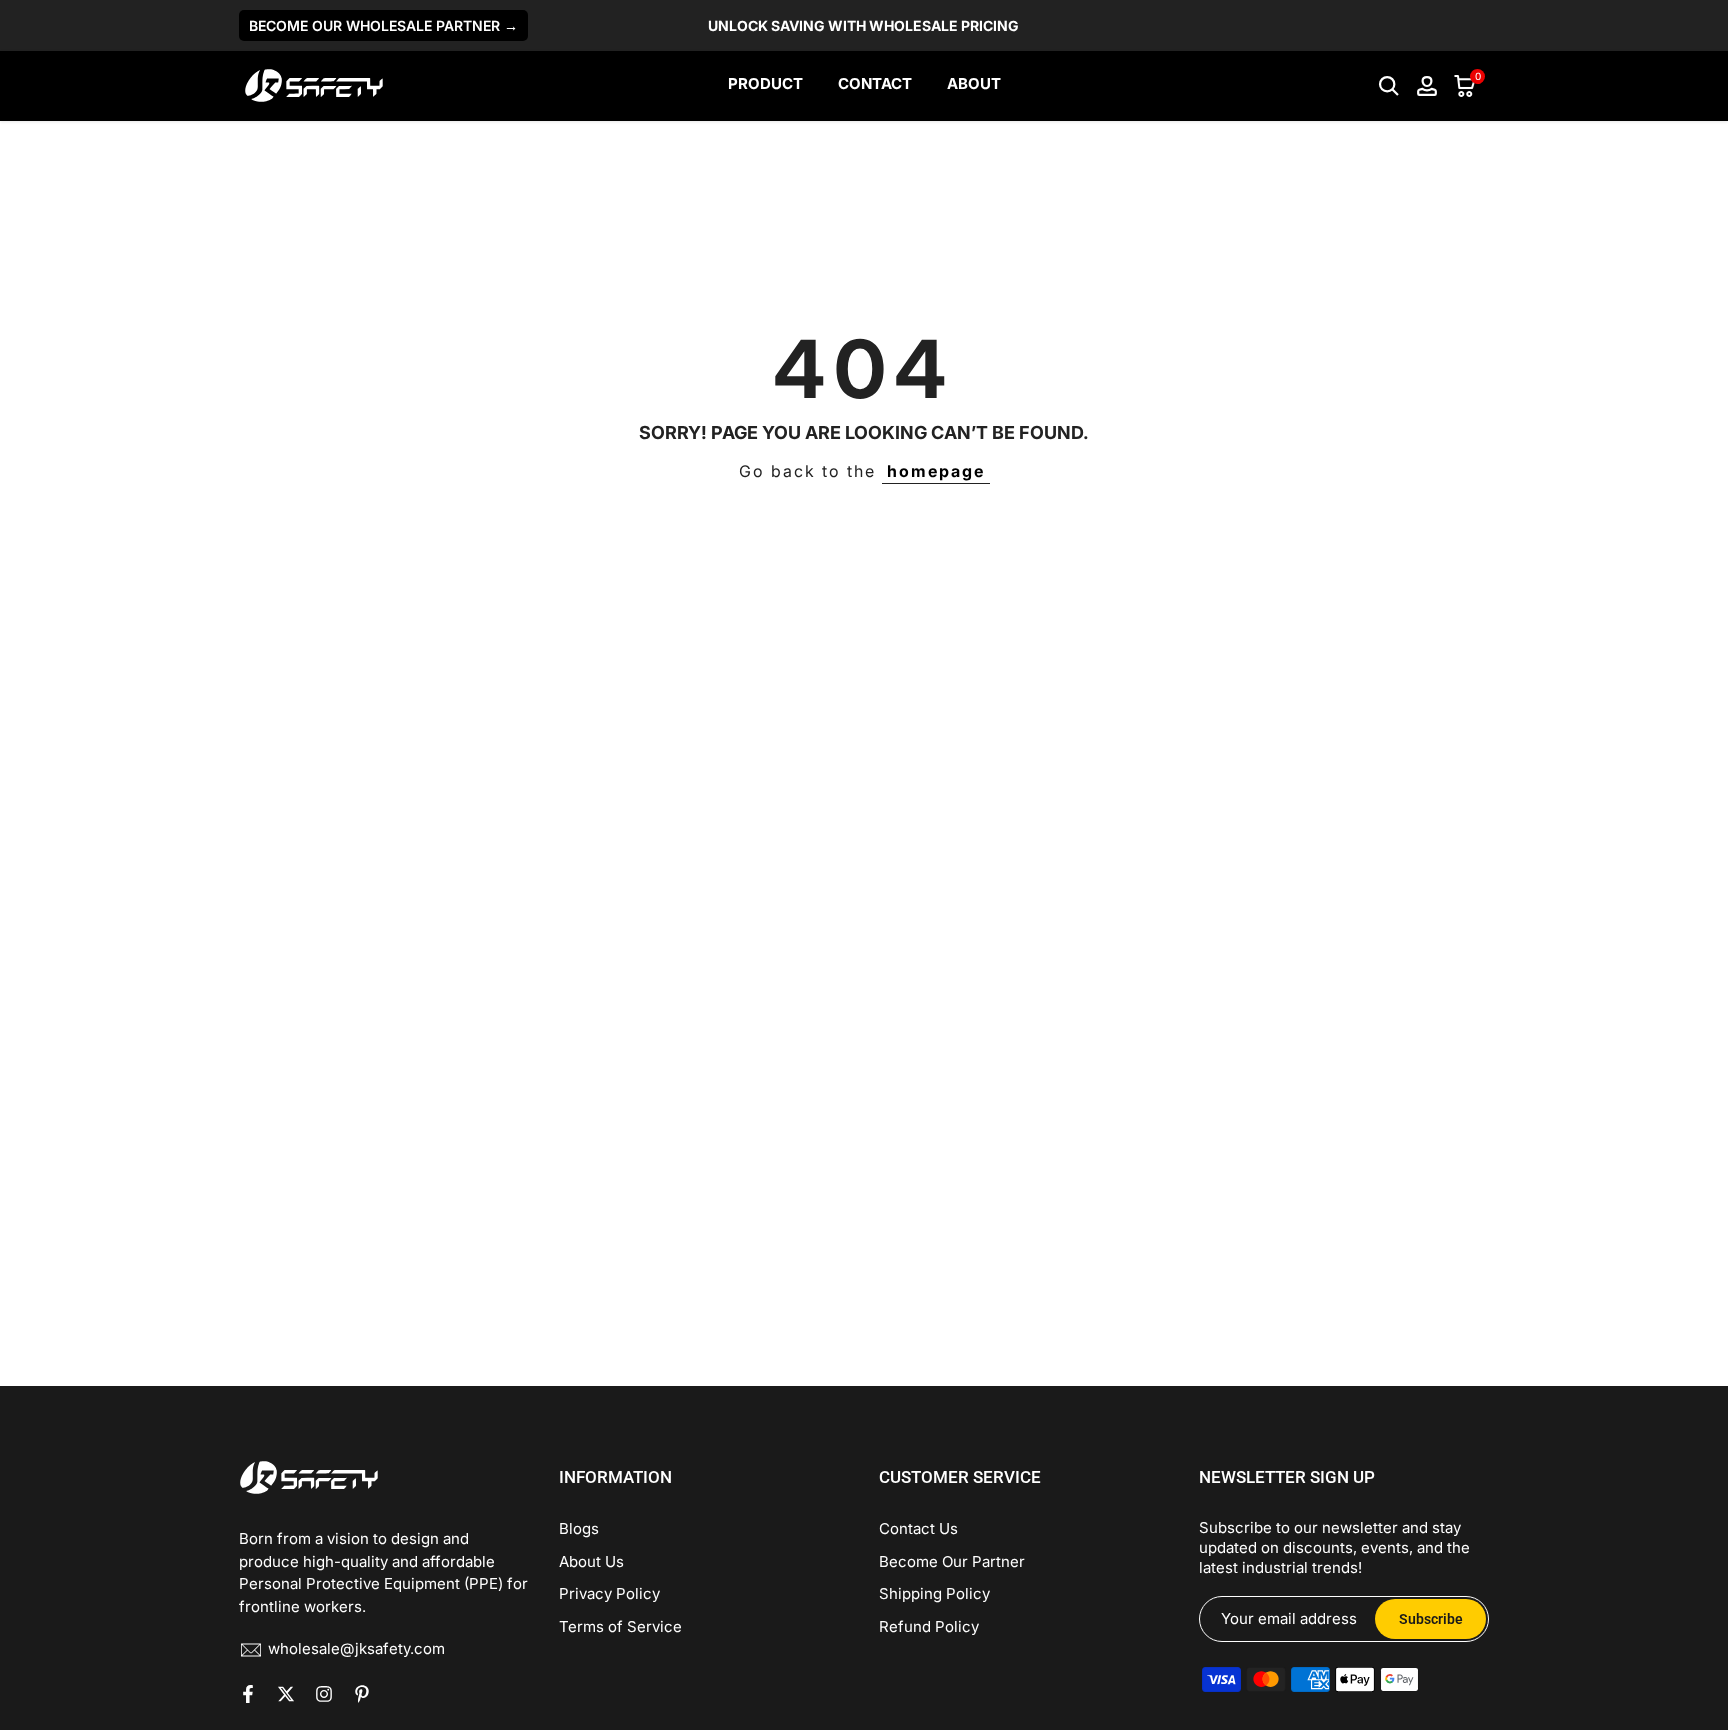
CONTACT (875, 83)
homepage (936, 471)
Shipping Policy (934, 1593)
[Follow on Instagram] (324, 1694)
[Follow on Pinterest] (362, 1694)
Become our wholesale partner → (383, 25)
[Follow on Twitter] (286, 1694)
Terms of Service (620, 1626)
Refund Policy (929, 1626)
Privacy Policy (609, 1593)
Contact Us (918, 1528)
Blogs (579, 1528)
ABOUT (974, 83)
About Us (591, 1561)
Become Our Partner (952, 1561)
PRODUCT (765, 83)
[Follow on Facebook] (248, 1694)
